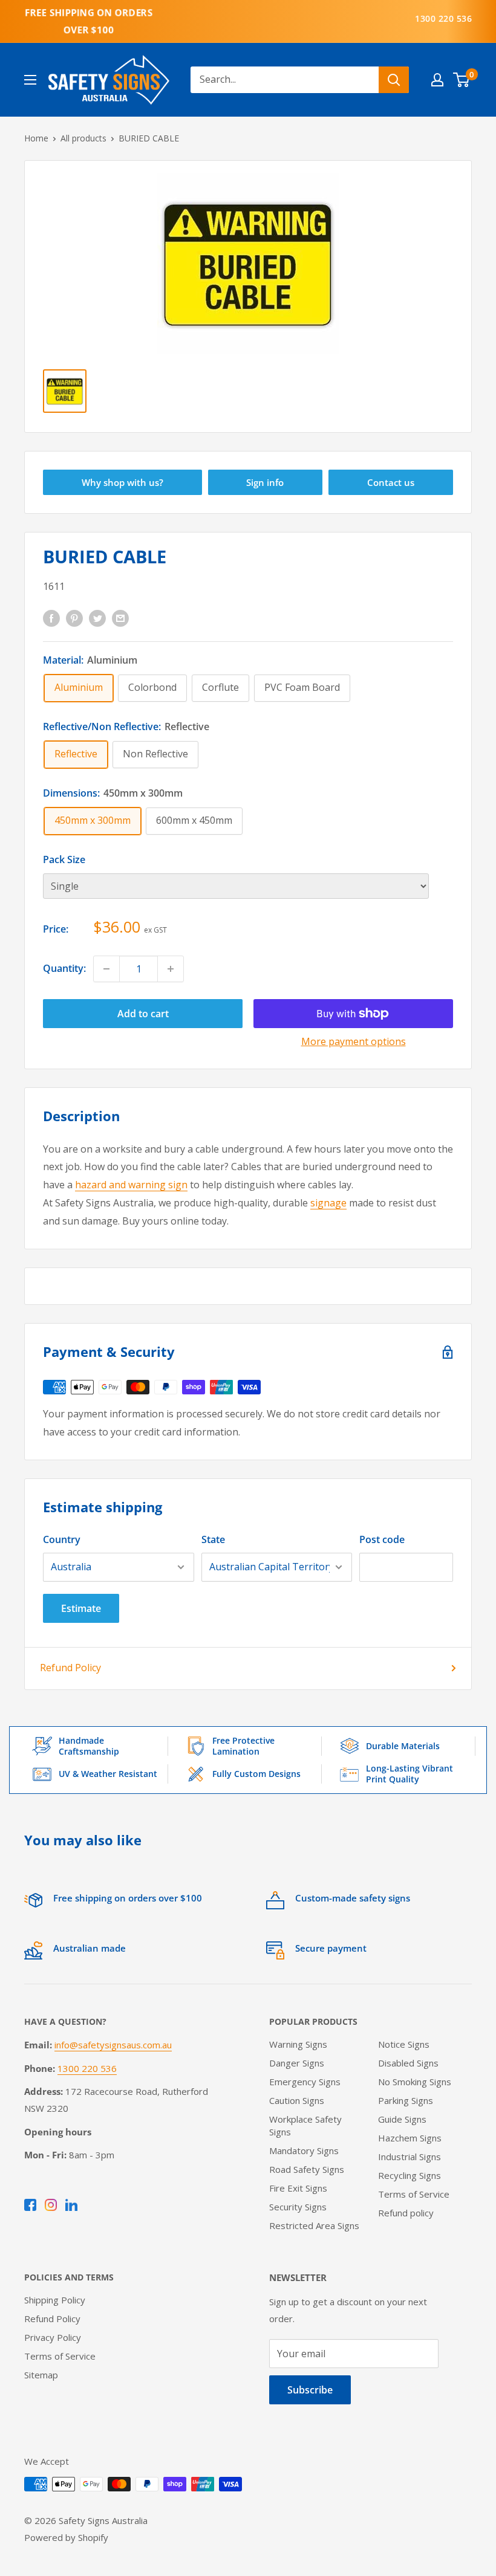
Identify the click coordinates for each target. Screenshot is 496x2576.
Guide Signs (402, 2119)
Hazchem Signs (410, 2138)
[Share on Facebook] (51, 618)
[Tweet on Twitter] (97, 618)
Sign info (265, 482)
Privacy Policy (53, 2337)
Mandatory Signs (304, 2150)
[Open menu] (30, 80)
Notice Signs (404, 2044)
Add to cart (143, 1014)
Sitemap (41, 2375)
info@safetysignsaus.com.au (113, 2045)
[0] (462, 80)
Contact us (391, 482)
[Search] (394, 80)
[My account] (437, 80)
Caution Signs (297, 2100)
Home (36, 138)
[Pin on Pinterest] (74, 618)
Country (62, 1539)
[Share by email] (120, 618)
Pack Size (64, 859)
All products (83, 138)
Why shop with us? (122, 482)
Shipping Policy (55, 2300)
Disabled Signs (408, 2063)
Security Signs (298, 2207)
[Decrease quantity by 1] (106, 969)
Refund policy (406, 2213)
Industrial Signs (410, 2157)
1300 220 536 (443, 18)
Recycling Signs (410, 2175)
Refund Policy (70, 1668)
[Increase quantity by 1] (171, 969)
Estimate (81, 1608)
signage (328, 1203)
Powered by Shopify (66, 2537)
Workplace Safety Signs (305, 2125)
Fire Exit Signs (298, 2188)
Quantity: (64, 968)
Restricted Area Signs (314, 2225)
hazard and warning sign (131, 1185)
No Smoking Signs (415, 2082)
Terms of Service (414, 2194)
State (213, 1539)
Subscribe (310, 2390)
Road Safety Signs (307, 2169)
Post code (382, 1539)
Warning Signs (298, 2044)
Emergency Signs (305, 2082)
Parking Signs (406, 2100)
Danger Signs (297, 2063)
